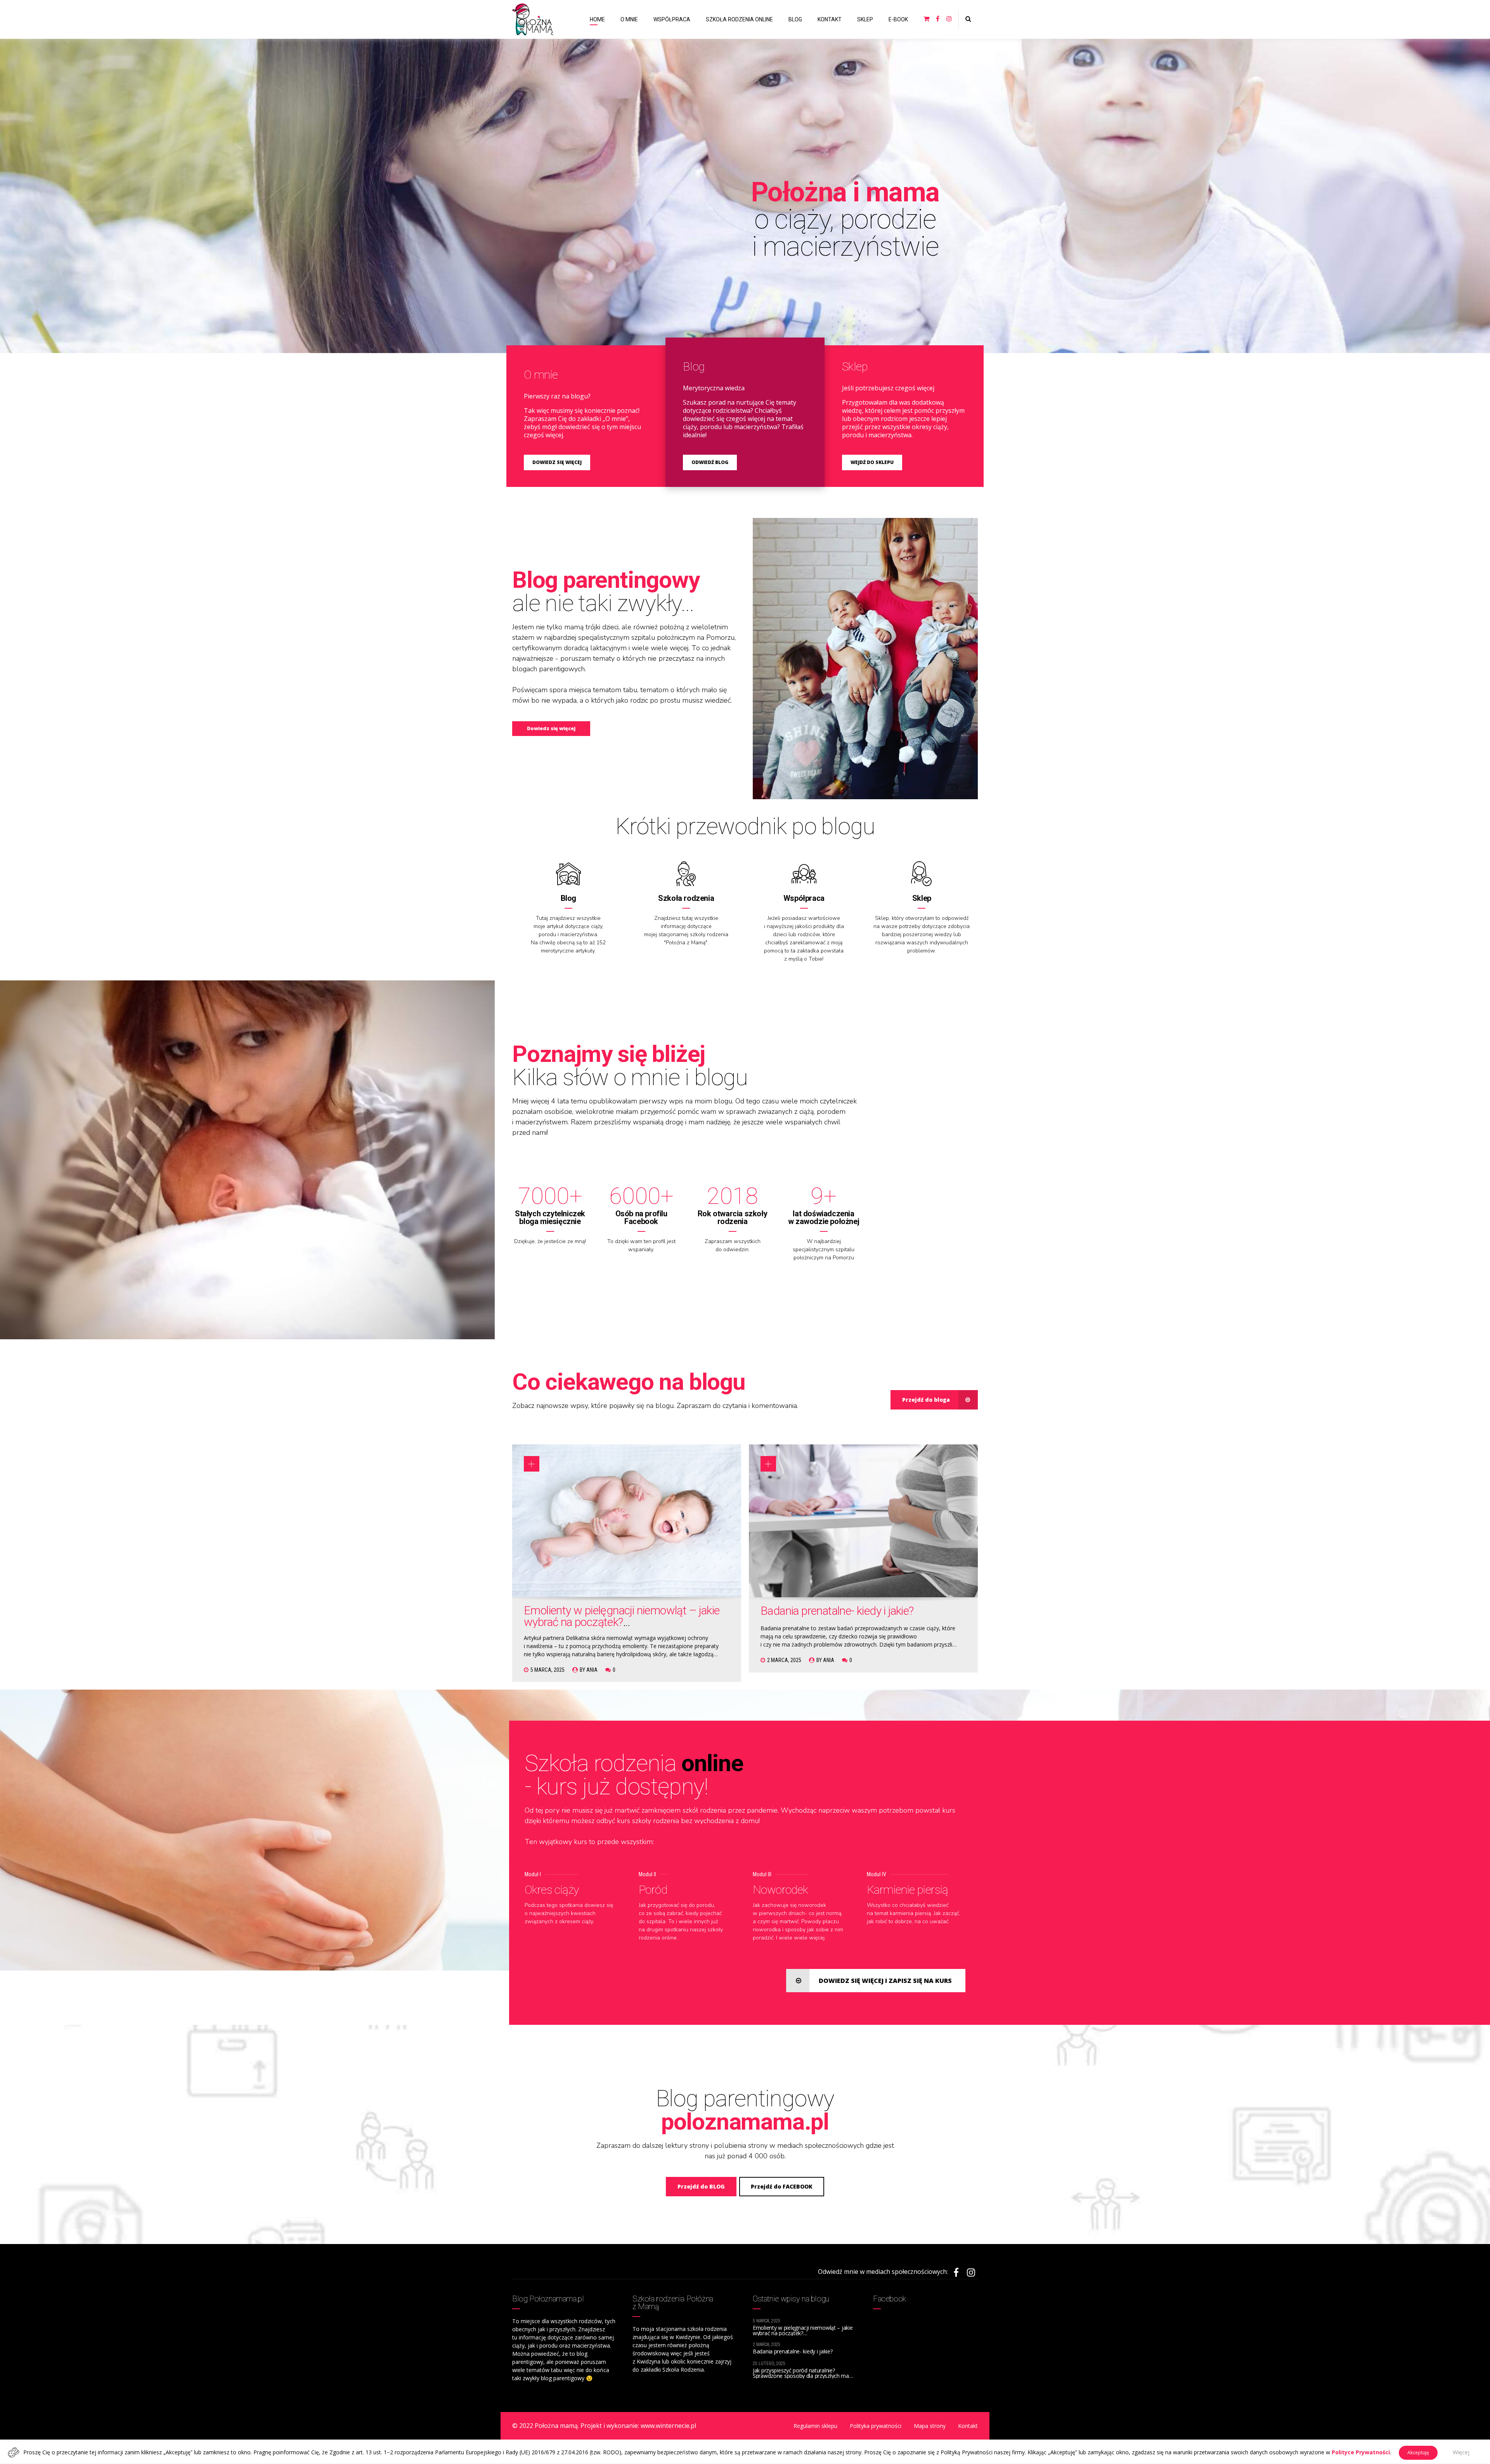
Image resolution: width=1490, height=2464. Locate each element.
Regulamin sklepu (815, 2426)
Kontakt (968, 2426)
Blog (568, 898)
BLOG (795, 19)
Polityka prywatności (876, 2426)
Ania (592, 1670)
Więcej (1461, 2452)
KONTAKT (830, 19)
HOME (597, 19)
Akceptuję (1418, 2453)
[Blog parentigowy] (865, 659)
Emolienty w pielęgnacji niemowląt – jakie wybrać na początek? (622, 1616)
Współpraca (804, 898)
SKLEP (865, 19)
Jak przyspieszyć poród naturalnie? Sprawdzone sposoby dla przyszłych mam (803, 2373)
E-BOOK (898, 19)
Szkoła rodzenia (686, 898)
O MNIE (629, 19)
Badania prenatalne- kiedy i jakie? (837, 1611)
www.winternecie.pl (668, 2426)
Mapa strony (930, 2426)
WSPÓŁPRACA (672, 19)
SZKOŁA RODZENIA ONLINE (739, 19)
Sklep (922, 898)
